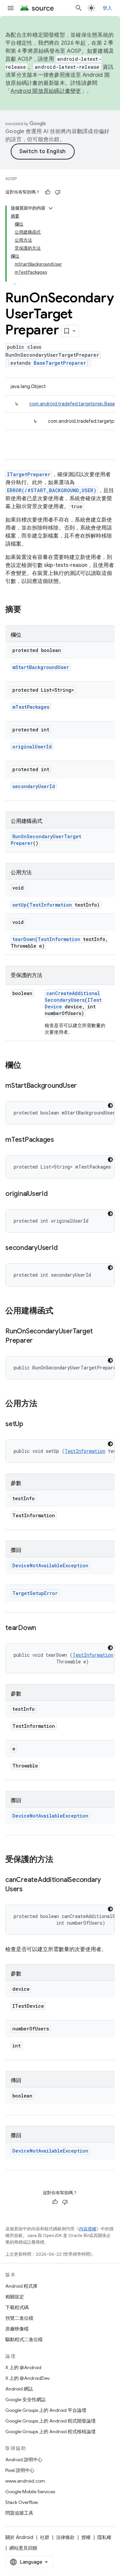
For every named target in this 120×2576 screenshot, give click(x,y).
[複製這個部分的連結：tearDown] (43, 1628)
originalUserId (32, 747)
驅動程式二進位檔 (24, 2339)
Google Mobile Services (30, 2492)
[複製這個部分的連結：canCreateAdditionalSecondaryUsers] (29, 1890)
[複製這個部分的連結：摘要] (28, 610)
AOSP (11, 179)
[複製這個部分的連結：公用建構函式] (60, 1311)
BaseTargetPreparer (60, 363)
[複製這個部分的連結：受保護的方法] (60, 1860)
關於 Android (19, 2537)
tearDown (24, 939)
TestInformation (51, 905)
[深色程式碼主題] (110, 1105)
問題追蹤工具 (19, 2513)
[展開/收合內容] (51, 208)
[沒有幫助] (58, 192)
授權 (86, 2537)
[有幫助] (48, 192)
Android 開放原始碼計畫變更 (46, 91)
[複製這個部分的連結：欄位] (28, 1066)
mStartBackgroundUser (41, 667)
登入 (107, 8)
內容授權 (88, 2229)
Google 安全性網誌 (25, 2399)
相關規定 (15, 2297)
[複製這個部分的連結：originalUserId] (54, 1194)
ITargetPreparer (29, 474)
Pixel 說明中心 (20, 2470)
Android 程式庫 (21, 2286)
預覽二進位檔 (19, 2318)
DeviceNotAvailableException (50, 1565)
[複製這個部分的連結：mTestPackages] (61, 1140)
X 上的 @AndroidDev (27, 2378)
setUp (19, 905)
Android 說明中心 (24, 2460)
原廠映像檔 (17, 2329)
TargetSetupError (35, 1593)
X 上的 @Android (23, 2367)
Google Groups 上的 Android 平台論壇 (46, 2410)
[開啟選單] (11, 8)
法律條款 (65, 2537)
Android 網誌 (19, 2389)
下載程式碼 (17, 2307)
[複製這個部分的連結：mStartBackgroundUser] (83, 1086)
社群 (45, 2537)
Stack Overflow (22, 2502)
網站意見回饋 (23, 2548)
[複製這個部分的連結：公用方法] (44, 1404)
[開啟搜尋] (79, 8)
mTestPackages (31, 707)
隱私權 (104, 2537)
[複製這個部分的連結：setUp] (30, 1424)
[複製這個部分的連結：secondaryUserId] (64, 1248)
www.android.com (25, 2481)
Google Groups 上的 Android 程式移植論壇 (50, 2432)
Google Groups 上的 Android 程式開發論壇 (50, 2421)
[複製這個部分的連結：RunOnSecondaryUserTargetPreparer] (39, 1341)
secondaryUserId (34, 786)
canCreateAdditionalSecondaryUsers (72, 997)
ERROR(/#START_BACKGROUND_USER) (52, 490)
